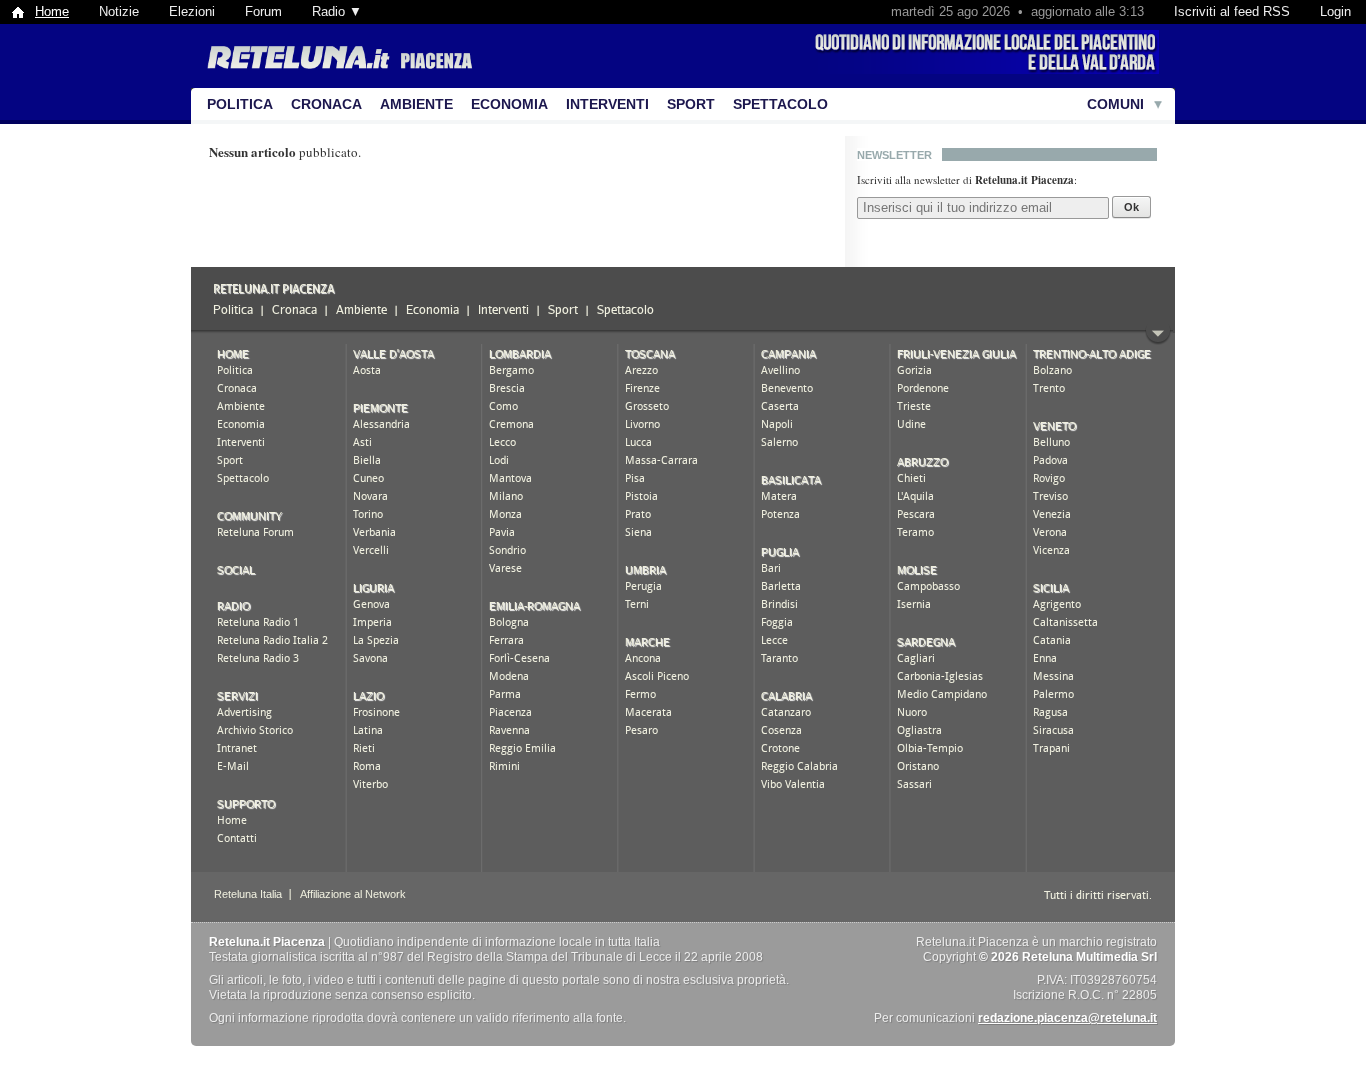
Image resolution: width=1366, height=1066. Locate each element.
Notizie (119, 11)
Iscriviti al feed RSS (1232, 11)
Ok (1131, 207)
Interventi (607, 104)
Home (52, 11)
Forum (263, 11)
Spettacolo (780, 104)
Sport (691, 104)
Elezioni (192, 11)
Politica (240, 104)
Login (1335, 11)
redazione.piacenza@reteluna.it (1067, 1018)
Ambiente (416, 104)
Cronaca (326, 104)
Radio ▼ (337, 11)
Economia (509, 104)
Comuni (1115, 104)
